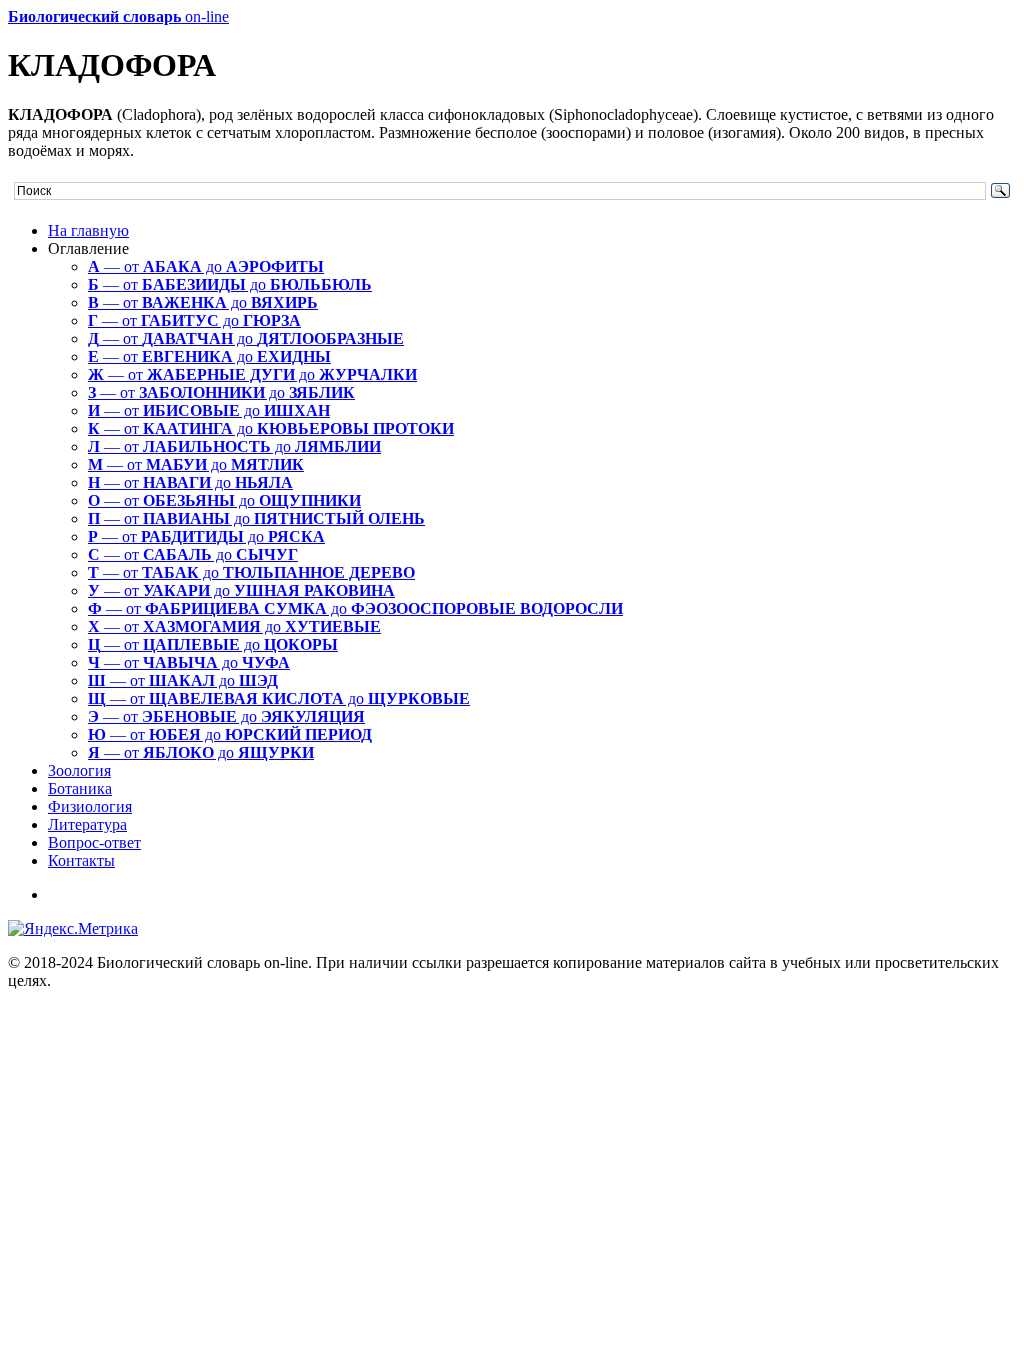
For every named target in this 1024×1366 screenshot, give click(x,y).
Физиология (90, 806)
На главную (88, 230)
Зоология (79, 770)
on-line (118, 16)
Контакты (81, 860)
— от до (206, 266)
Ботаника (80, 788)
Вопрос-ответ (94, 842)
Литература (87, 824)
